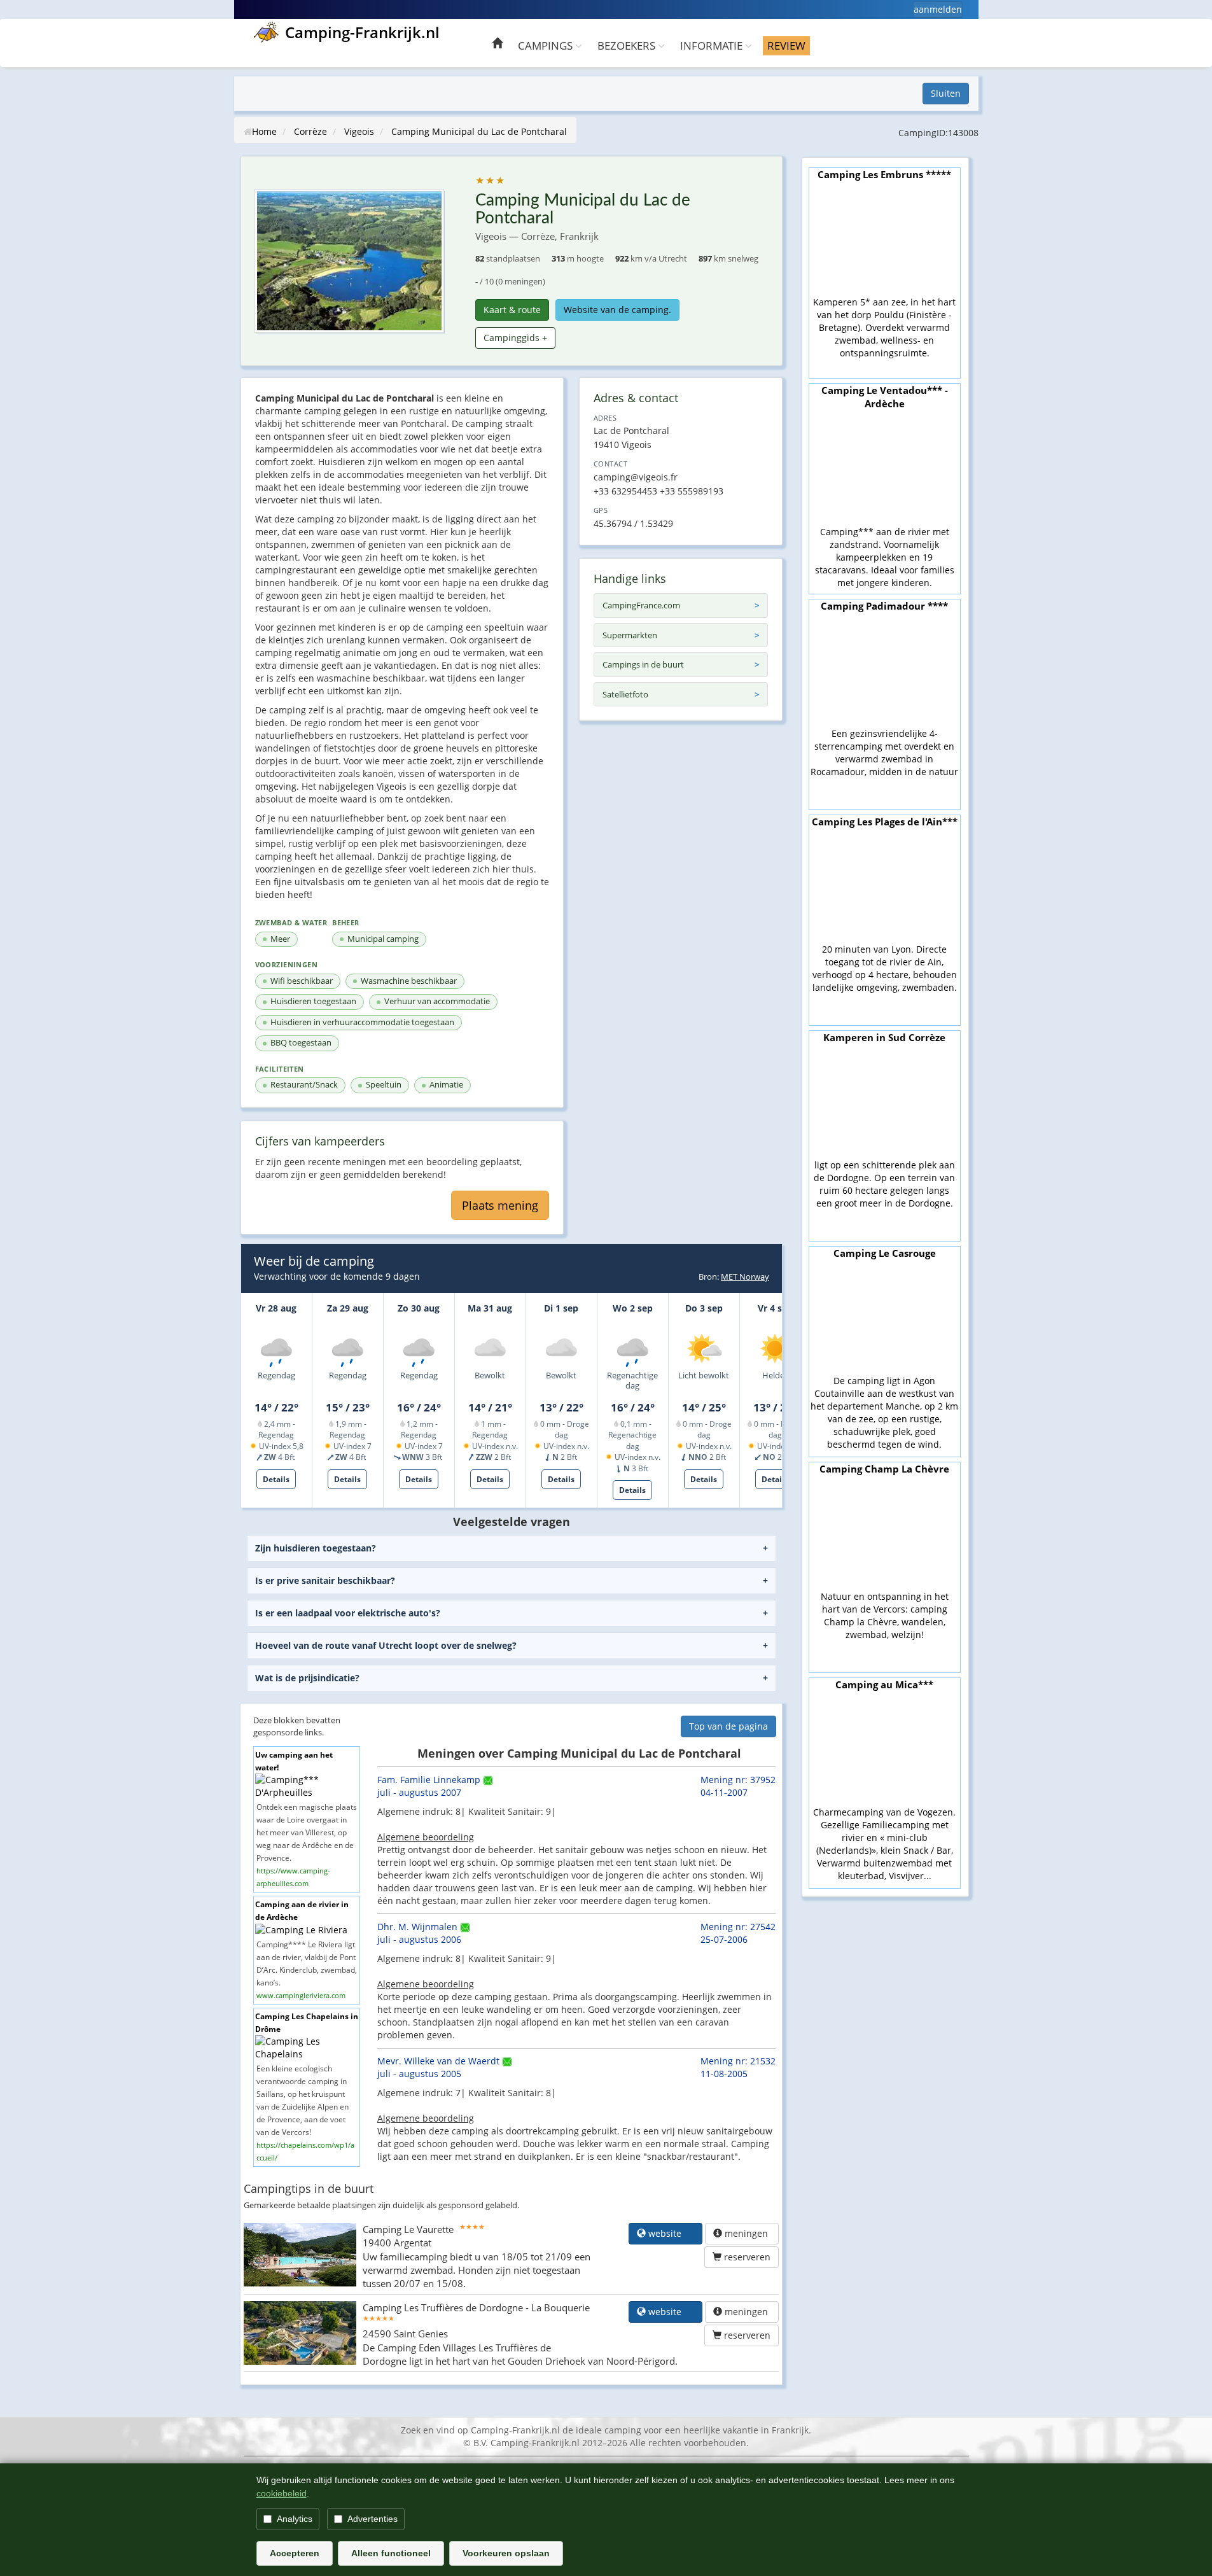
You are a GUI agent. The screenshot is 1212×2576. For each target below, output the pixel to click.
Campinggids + (515, 338)
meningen (746, 2233)
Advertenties (373, 2519)
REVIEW (786, 45)
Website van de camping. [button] (617, 310)
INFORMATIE (713, 45)
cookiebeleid (282, 2493)
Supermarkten (630, 635)
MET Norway (745, 1277)
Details (276, 1479)
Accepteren (295, 2553)
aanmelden (938, 9)
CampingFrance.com (641, 605)
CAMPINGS (547, 45)
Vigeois (359, 131)
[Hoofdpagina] (497, 45)
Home (264, 131)
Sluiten (946, 93)
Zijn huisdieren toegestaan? (316, 1548)
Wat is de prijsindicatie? (307, 1678)
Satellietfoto (625, 694)
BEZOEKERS (628, 45)
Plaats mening (500, 1205)
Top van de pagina (728, 1726)
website (670, 2233)
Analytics (295, 2519)
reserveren (746, 2257)
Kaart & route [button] (512, 310)
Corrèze (310, 131)
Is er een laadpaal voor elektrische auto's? (348, 1613)
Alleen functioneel (391, 2553)
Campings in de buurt (643, 664)
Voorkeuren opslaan (506, 2553)
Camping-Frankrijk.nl (362, 32)
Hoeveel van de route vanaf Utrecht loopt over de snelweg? (386, 1645)
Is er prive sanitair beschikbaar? (325, 1580)
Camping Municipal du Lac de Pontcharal (479, 131)
